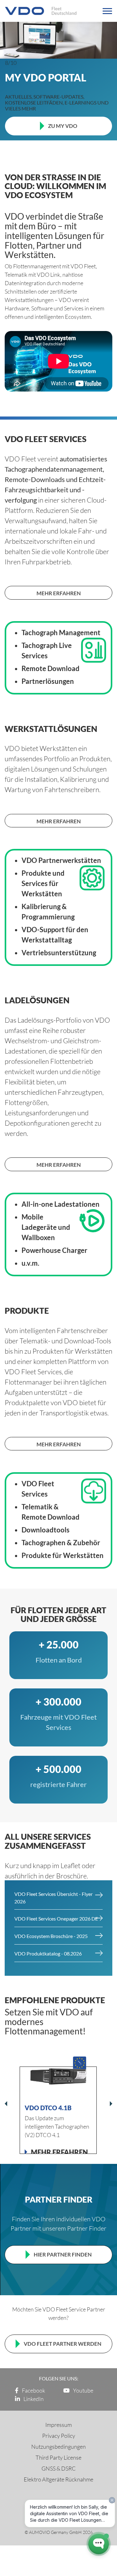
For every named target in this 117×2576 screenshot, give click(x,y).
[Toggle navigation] (107, 11)
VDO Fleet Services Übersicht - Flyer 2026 (54, 1898)
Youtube (83, 2390)
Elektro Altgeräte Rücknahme (58, 2479)
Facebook (33, 2390)
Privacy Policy (59, 2436)
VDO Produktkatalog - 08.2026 (48, 1953)
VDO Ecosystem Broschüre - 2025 (51, 1936)
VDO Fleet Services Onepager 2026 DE (56, 1919)
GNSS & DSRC (59, 2468)
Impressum (58, 2425)
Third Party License (58, 2457)
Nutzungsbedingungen (58, 2447)
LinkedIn (33, 2399)
